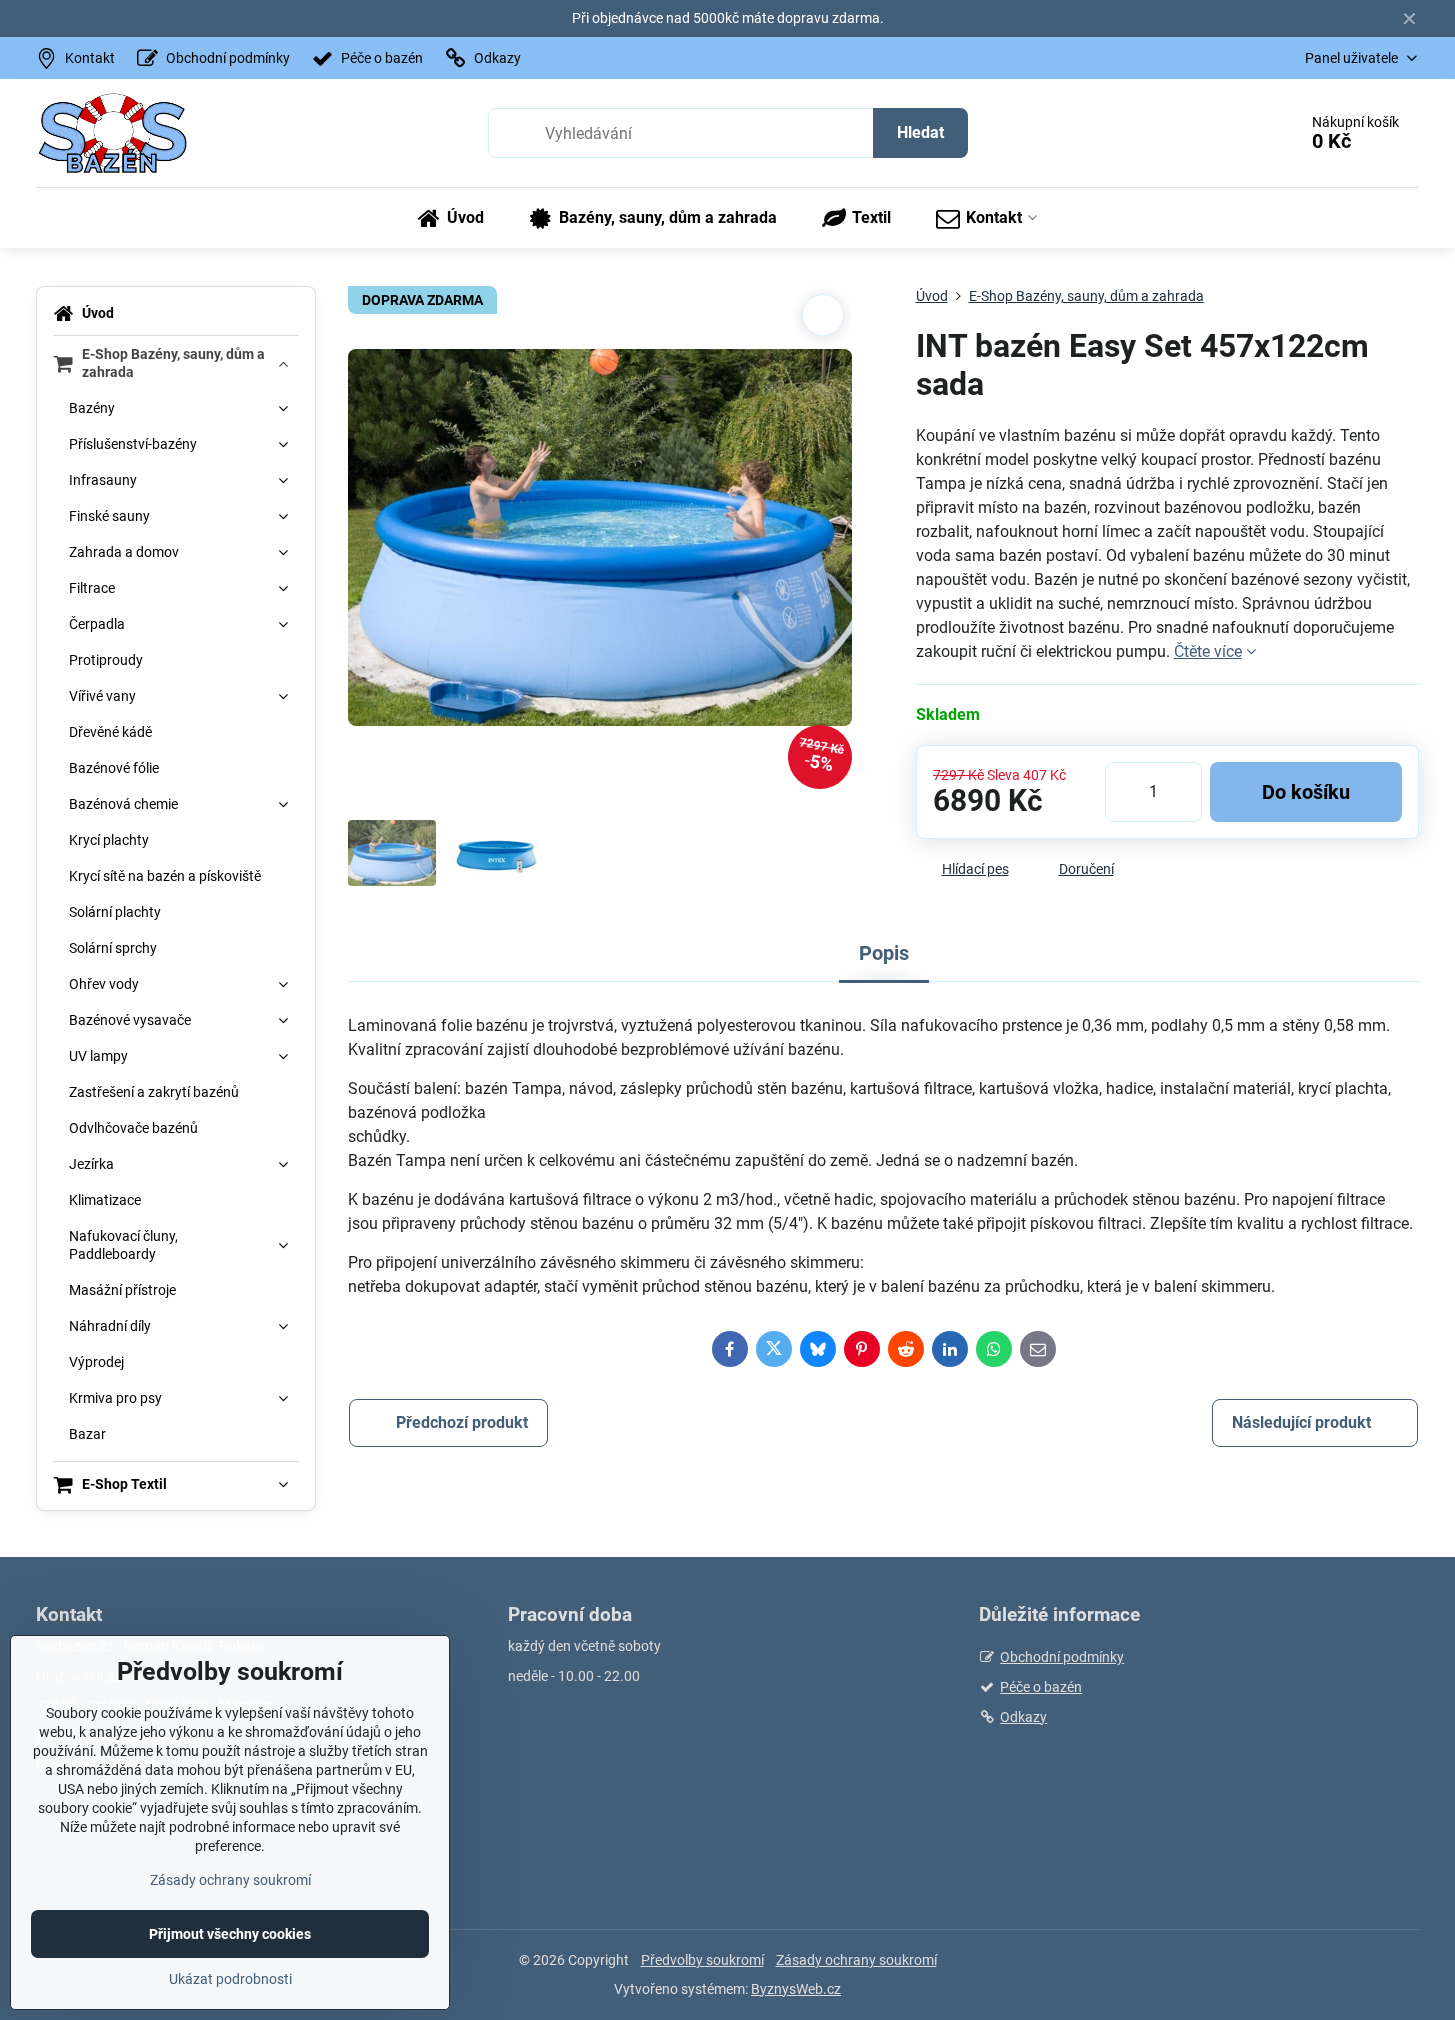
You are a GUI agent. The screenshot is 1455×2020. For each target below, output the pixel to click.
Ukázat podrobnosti (230, 1979)
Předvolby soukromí (702, 1960)
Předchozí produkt (462, 1422)
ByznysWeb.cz (796, 1989)
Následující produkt (1301, 1422)
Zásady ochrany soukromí (856, 1960)
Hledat (920, 132)
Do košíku (1306, 792)
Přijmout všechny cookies (230, 1934)
